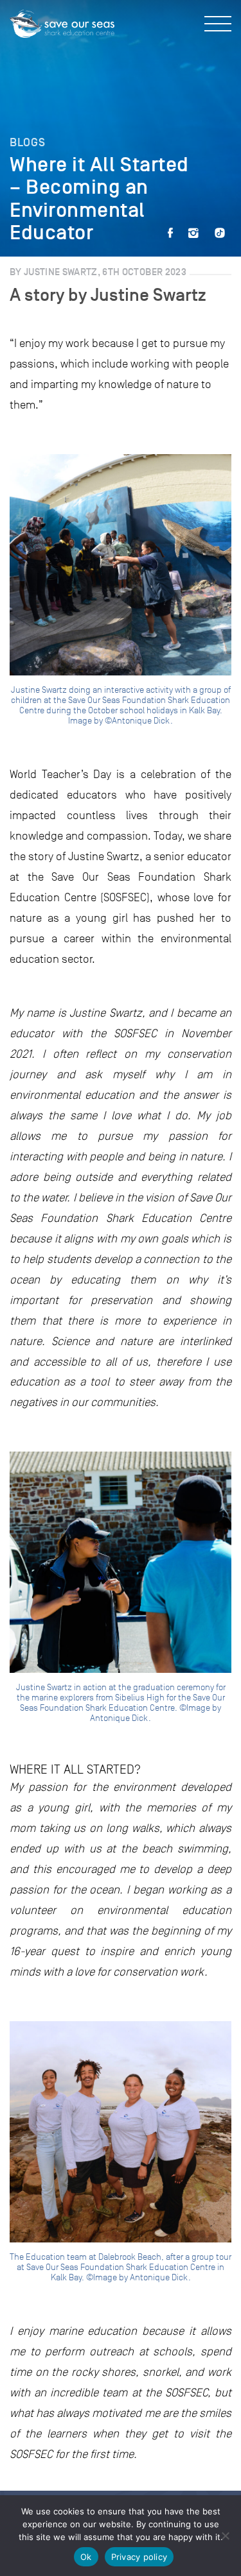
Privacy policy (139, 2557)
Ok (86, 2557)
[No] (225, 2536)
